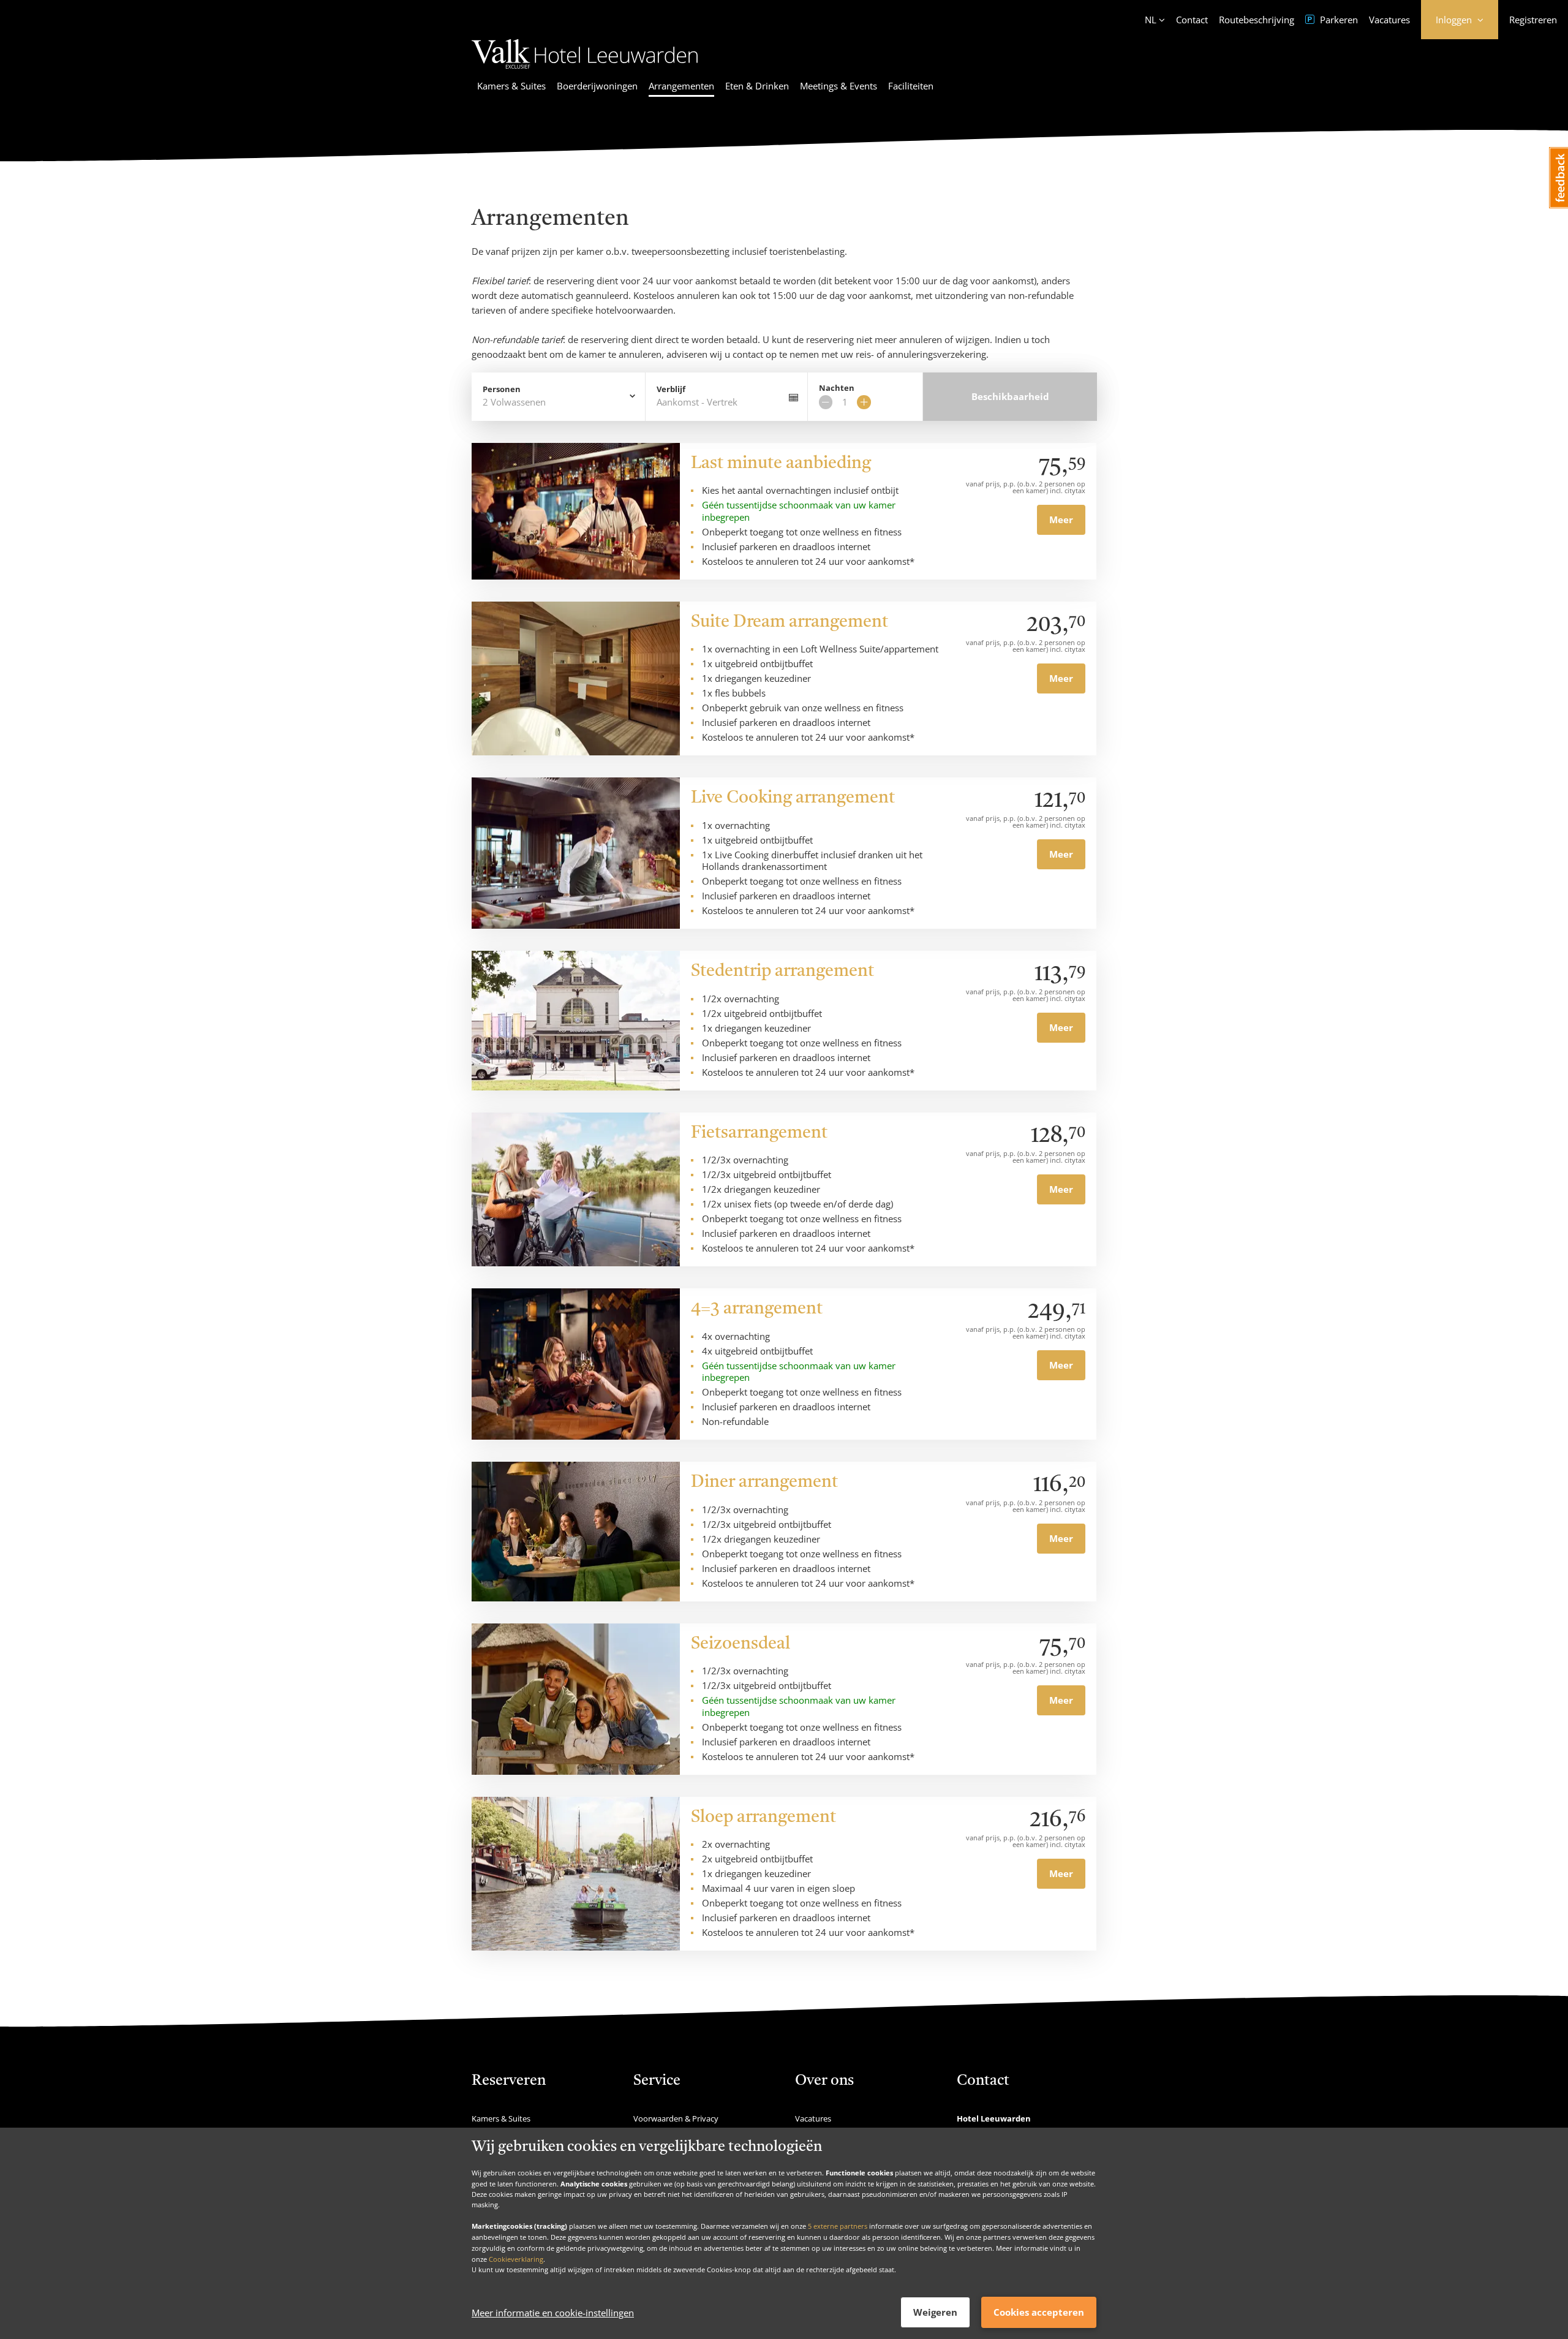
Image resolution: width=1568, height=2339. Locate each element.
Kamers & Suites (511, 86)
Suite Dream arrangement (790, 622)
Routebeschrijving (1257, 20)
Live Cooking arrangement (793, 798)
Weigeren (935, 2312)
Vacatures (1389, 20)
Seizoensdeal (741, 1644)
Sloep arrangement (763, 1818)
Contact (1192, 20)
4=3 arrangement (757, 1309)
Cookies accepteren (1039, 2312)
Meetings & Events (839, 86)
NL (1151, 20)
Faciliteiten (911, 86)
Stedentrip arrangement (782, 972)
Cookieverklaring (516, 2258)
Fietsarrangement (759, 1133)
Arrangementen (681, 86)
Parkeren (1338, 20)
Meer (1061, 520)
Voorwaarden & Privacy (676, 2118)
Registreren (1533, 20)
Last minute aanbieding (781, 464)
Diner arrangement (764, 1483)
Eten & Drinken (757, 86)
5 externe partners (838, 2226)
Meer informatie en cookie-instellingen (553, 2313)
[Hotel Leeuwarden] (585, 70)
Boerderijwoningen (597, 86)
